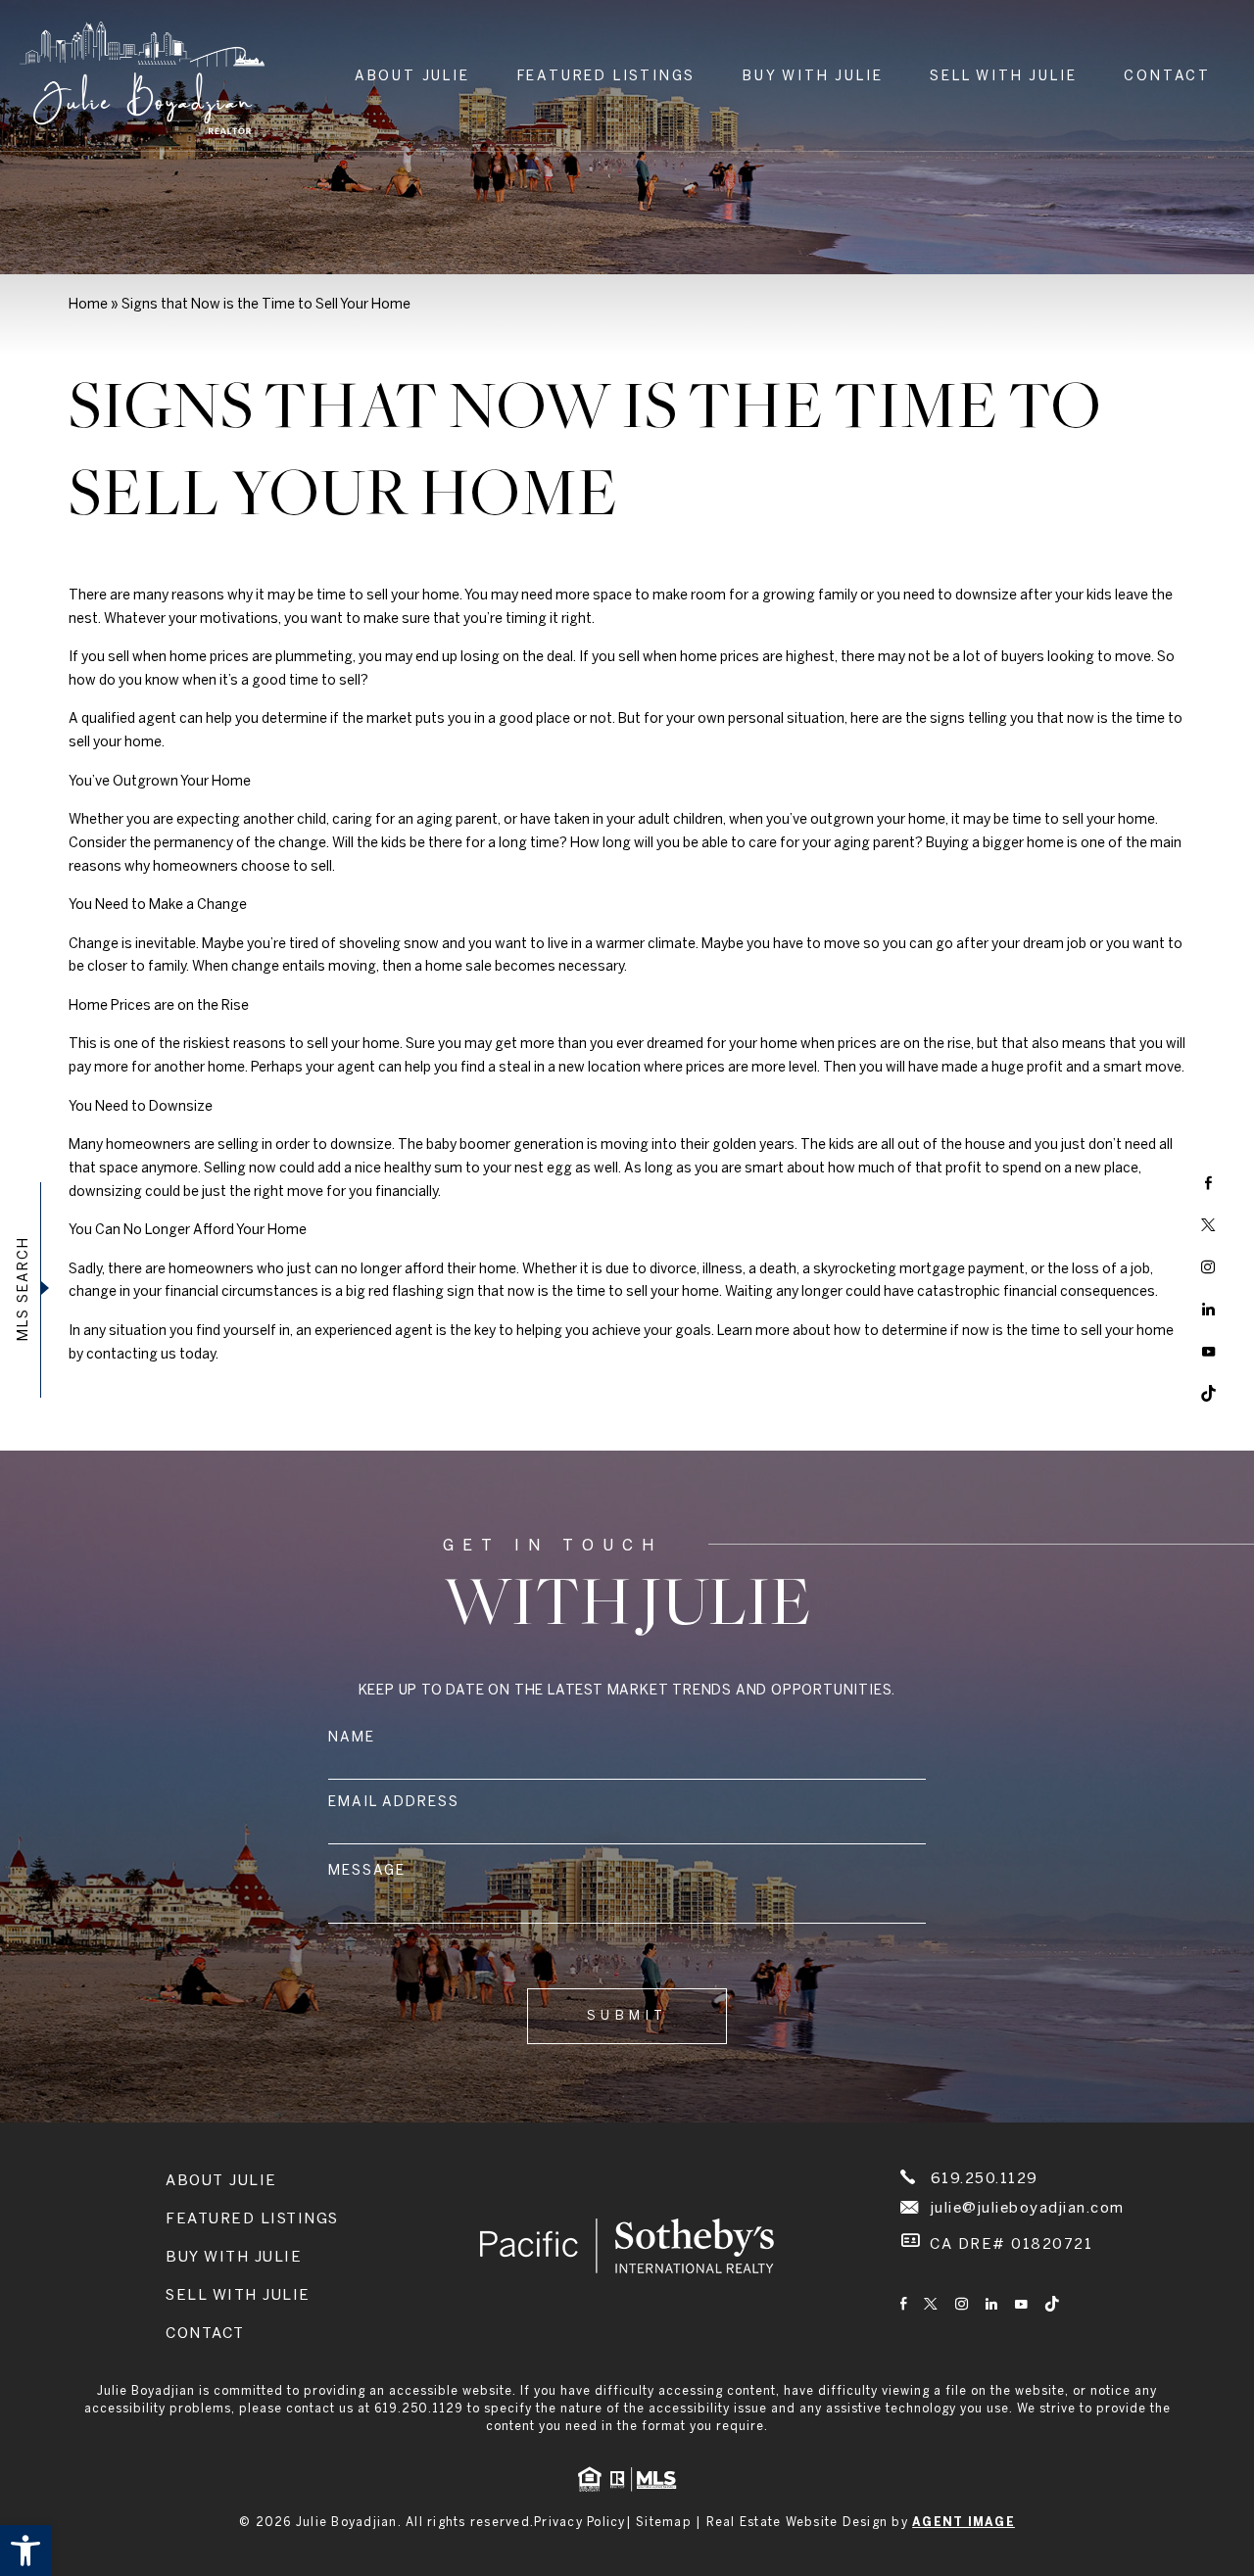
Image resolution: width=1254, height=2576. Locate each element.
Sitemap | (671, 2523)
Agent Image (964, 2523)
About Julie (412, 77)
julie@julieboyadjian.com (1028, 2209)
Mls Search (24, 1288)
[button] (25, 2551)
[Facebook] (1208, 1183)
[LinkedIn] (1208, 1310)
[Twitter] (1208, 1225)
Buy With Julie (813, 77)
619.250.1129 (985, 2179)
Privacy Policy (580, 2523)
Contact (1167, 77)
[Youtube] (1208, 1352)
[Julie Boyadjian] (142, 78)
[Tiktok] (1208, 1394)
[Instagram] (1208, 1267)
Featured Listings (607, 77)
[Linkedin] (991, 2306)
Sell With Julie (1003, 77)
